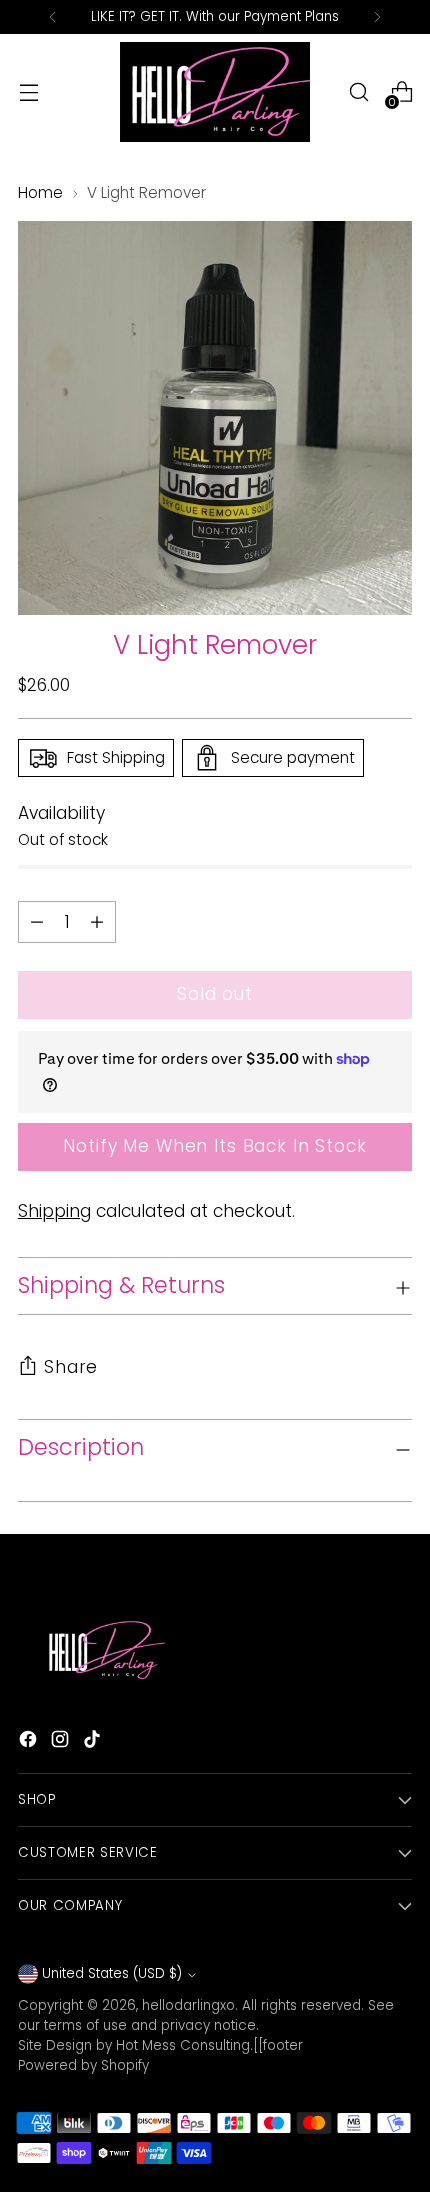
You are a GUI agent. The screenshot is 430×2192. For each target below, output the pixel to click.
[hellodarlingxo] (215, 92)
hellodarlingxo (188, 2005)
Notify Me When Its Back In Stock (214, 1146)
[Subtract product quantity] (97, 922)
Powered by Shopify (83, 2065)
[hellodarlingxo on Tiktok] (94, 1743)
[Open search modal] (358, 92)
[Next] (377, 17)
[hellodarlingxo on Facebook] (30, 1743)
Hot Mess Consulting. (184, 2045)
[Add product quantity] (37, 922)
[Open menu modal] (28, 92)
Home (40, 192)
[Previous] (53, 17)
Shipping (54, 1211)
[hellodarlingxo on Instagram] (62, 1743)
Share (71, 1367)
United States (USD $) (112, 1973)
